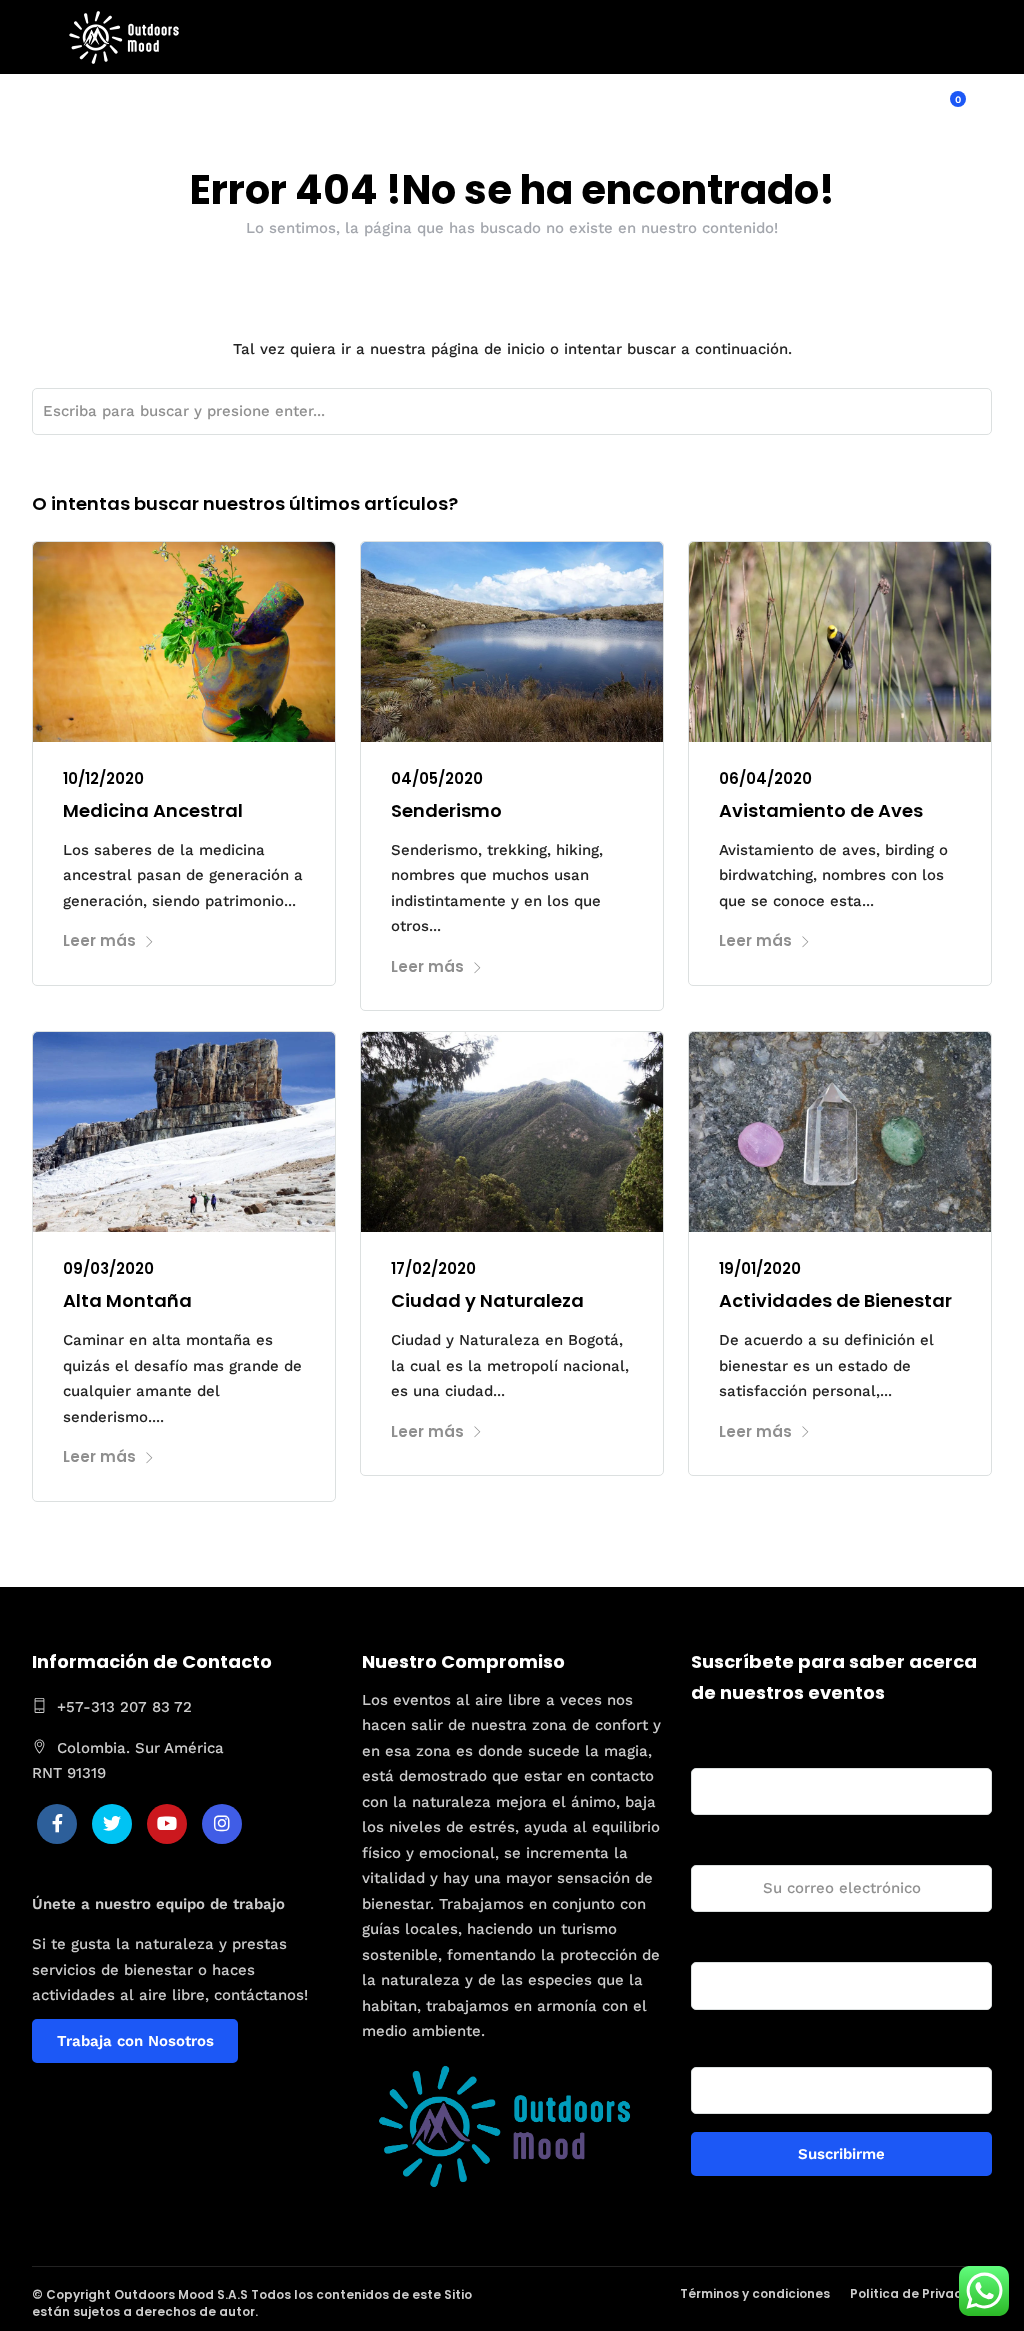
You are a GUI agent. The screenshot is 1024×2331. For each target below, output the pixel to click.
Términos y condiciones (755, 2293)
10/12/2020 (103, 778)
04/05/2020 (437, 778)
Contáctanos (529, 110)
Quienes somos (252, 110)
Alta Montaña (127, 1300)
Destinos (356, 110)
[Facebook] (57, 1824)
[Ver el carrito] (947, 110)
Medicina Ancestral (153, 810)
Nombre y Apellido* (756, 1736)
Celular (715, 1930)
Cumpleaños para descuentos (792, 2035)
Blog (444, 110)
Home (157, 110)
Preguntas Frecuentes (671, 110)
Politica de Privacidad (921, 2293)
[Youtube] (167, 1824)
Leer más (99, 940)
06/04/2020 (765, 778)
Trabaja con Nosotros (135, 2041)
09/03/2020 (108, 1268)
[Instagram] (222, 1824)
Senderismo (446, 810)
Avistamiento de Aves (821, 810)
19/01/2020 (760, 1268)
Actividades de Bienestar (835, 1300)
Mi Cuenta (878, 110)
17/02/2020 (433, 1268)
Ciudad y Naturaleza (487, 1300)
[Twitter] (112, 1824)
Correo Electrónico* (757, 1833)
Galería (793, 110)
